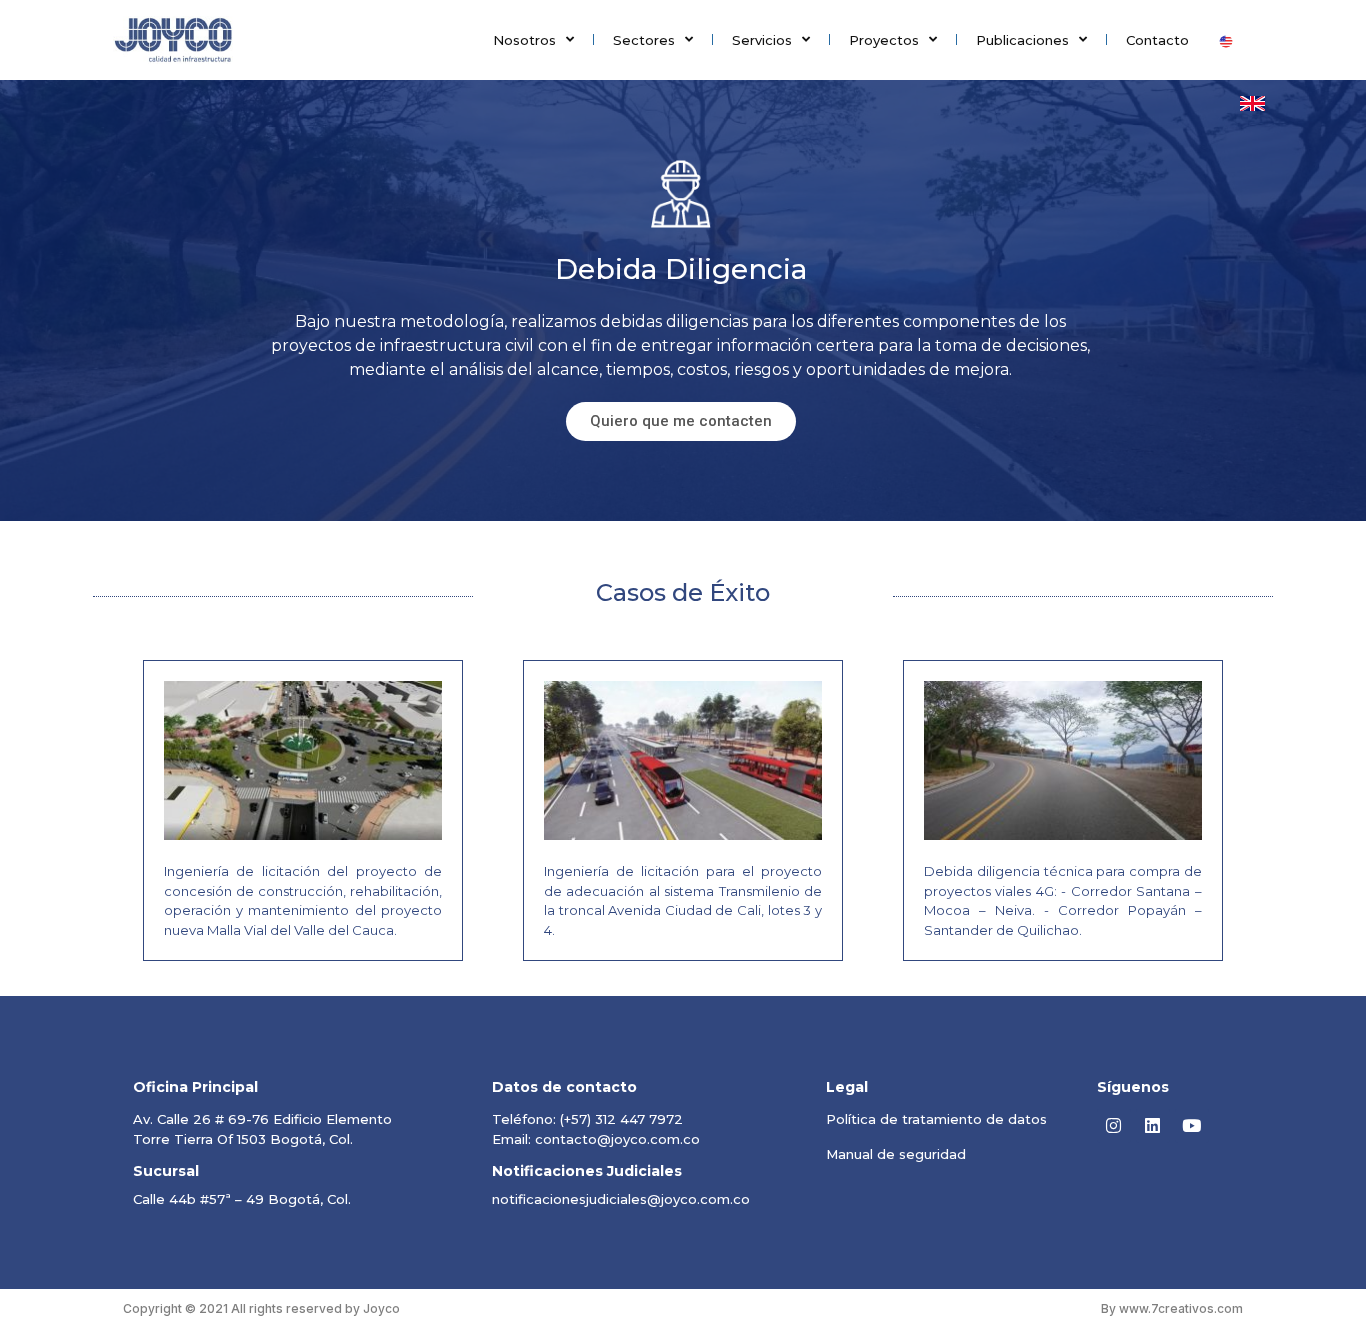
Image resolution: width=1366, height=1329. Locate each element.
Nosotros (524, 40)
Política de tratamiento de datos (936, 1119)
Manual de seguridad (896, 1154)
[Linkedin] (1153, 1126)
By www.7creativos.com (1172, 1308)
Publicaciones (1022, 40)
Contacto (1157, 40)
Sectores (644, 40)
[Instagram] (1114, 1126)
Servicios (762, 40)
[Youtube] (1192, 1126)
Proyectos (884, 40)
